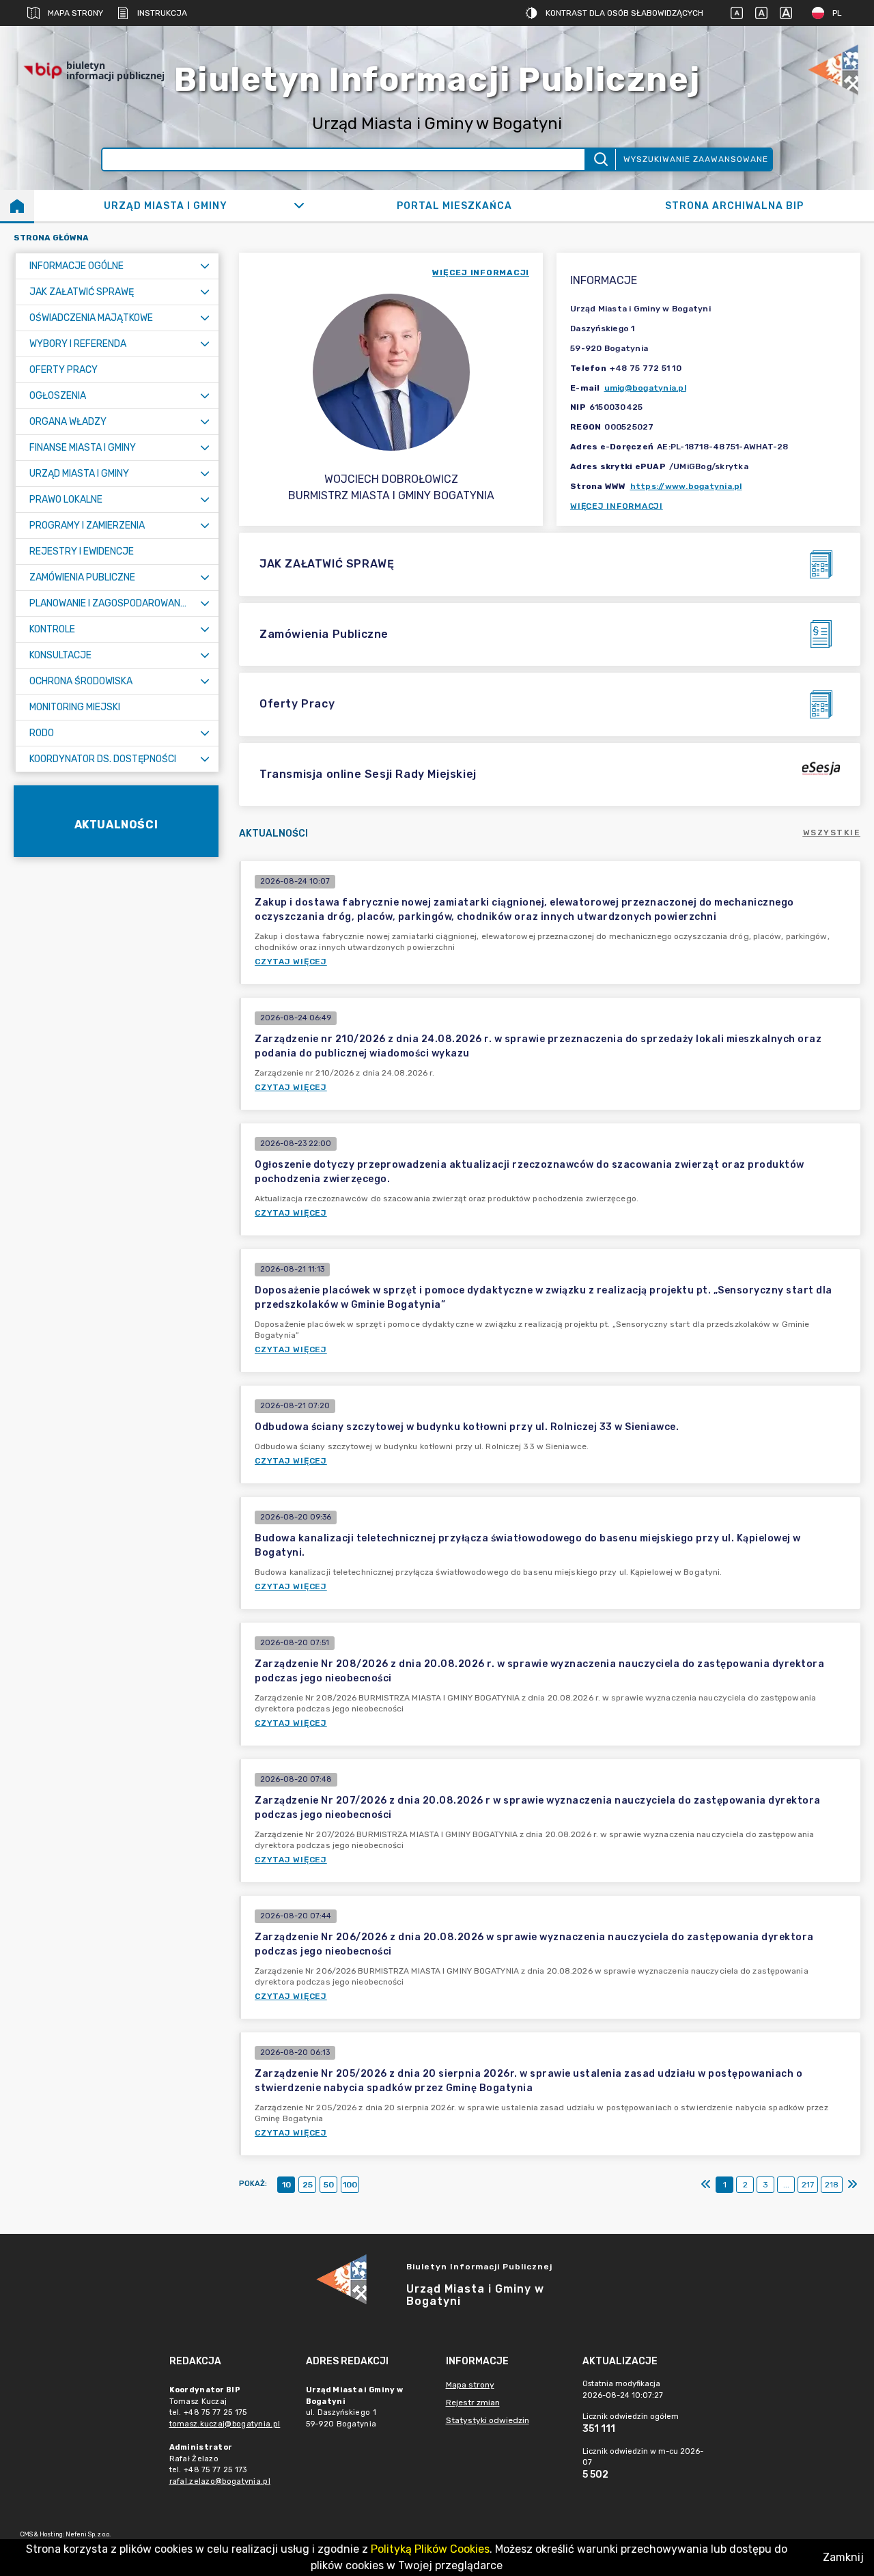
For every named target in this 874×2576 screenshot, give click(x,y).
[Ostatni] (852, 2185)
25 (308, 2185)
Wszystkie (832, 832)
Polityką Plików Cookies (430, 2549)
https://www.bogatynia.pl (686, 486)
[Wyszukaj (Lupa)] (600, 159)
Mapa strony (75, 13)
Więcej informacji (617, 506)
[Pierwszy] (706, 2185)
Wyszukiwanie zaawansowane (696, 159)
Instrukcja (162, 13)
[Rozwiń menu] (205, 266)
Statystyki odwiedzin (488, 2420)
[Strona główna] (17, 206)
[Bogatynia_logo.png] (833, 71)
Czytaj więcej (291, 962)
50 (329, 2185)
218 (832, 2185)
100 (350, 2185)
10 (286, 2185)
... (786, 2185)
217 (808, 2185)
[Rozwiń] (299, 206)
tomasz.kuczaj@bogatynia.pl (225, 2424)
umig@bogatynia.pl (645, 388)
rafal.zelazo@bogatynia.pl (220, 2481)
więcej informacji (481, 272)
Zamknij (843, 2557)
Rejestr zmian (473, 2403)
